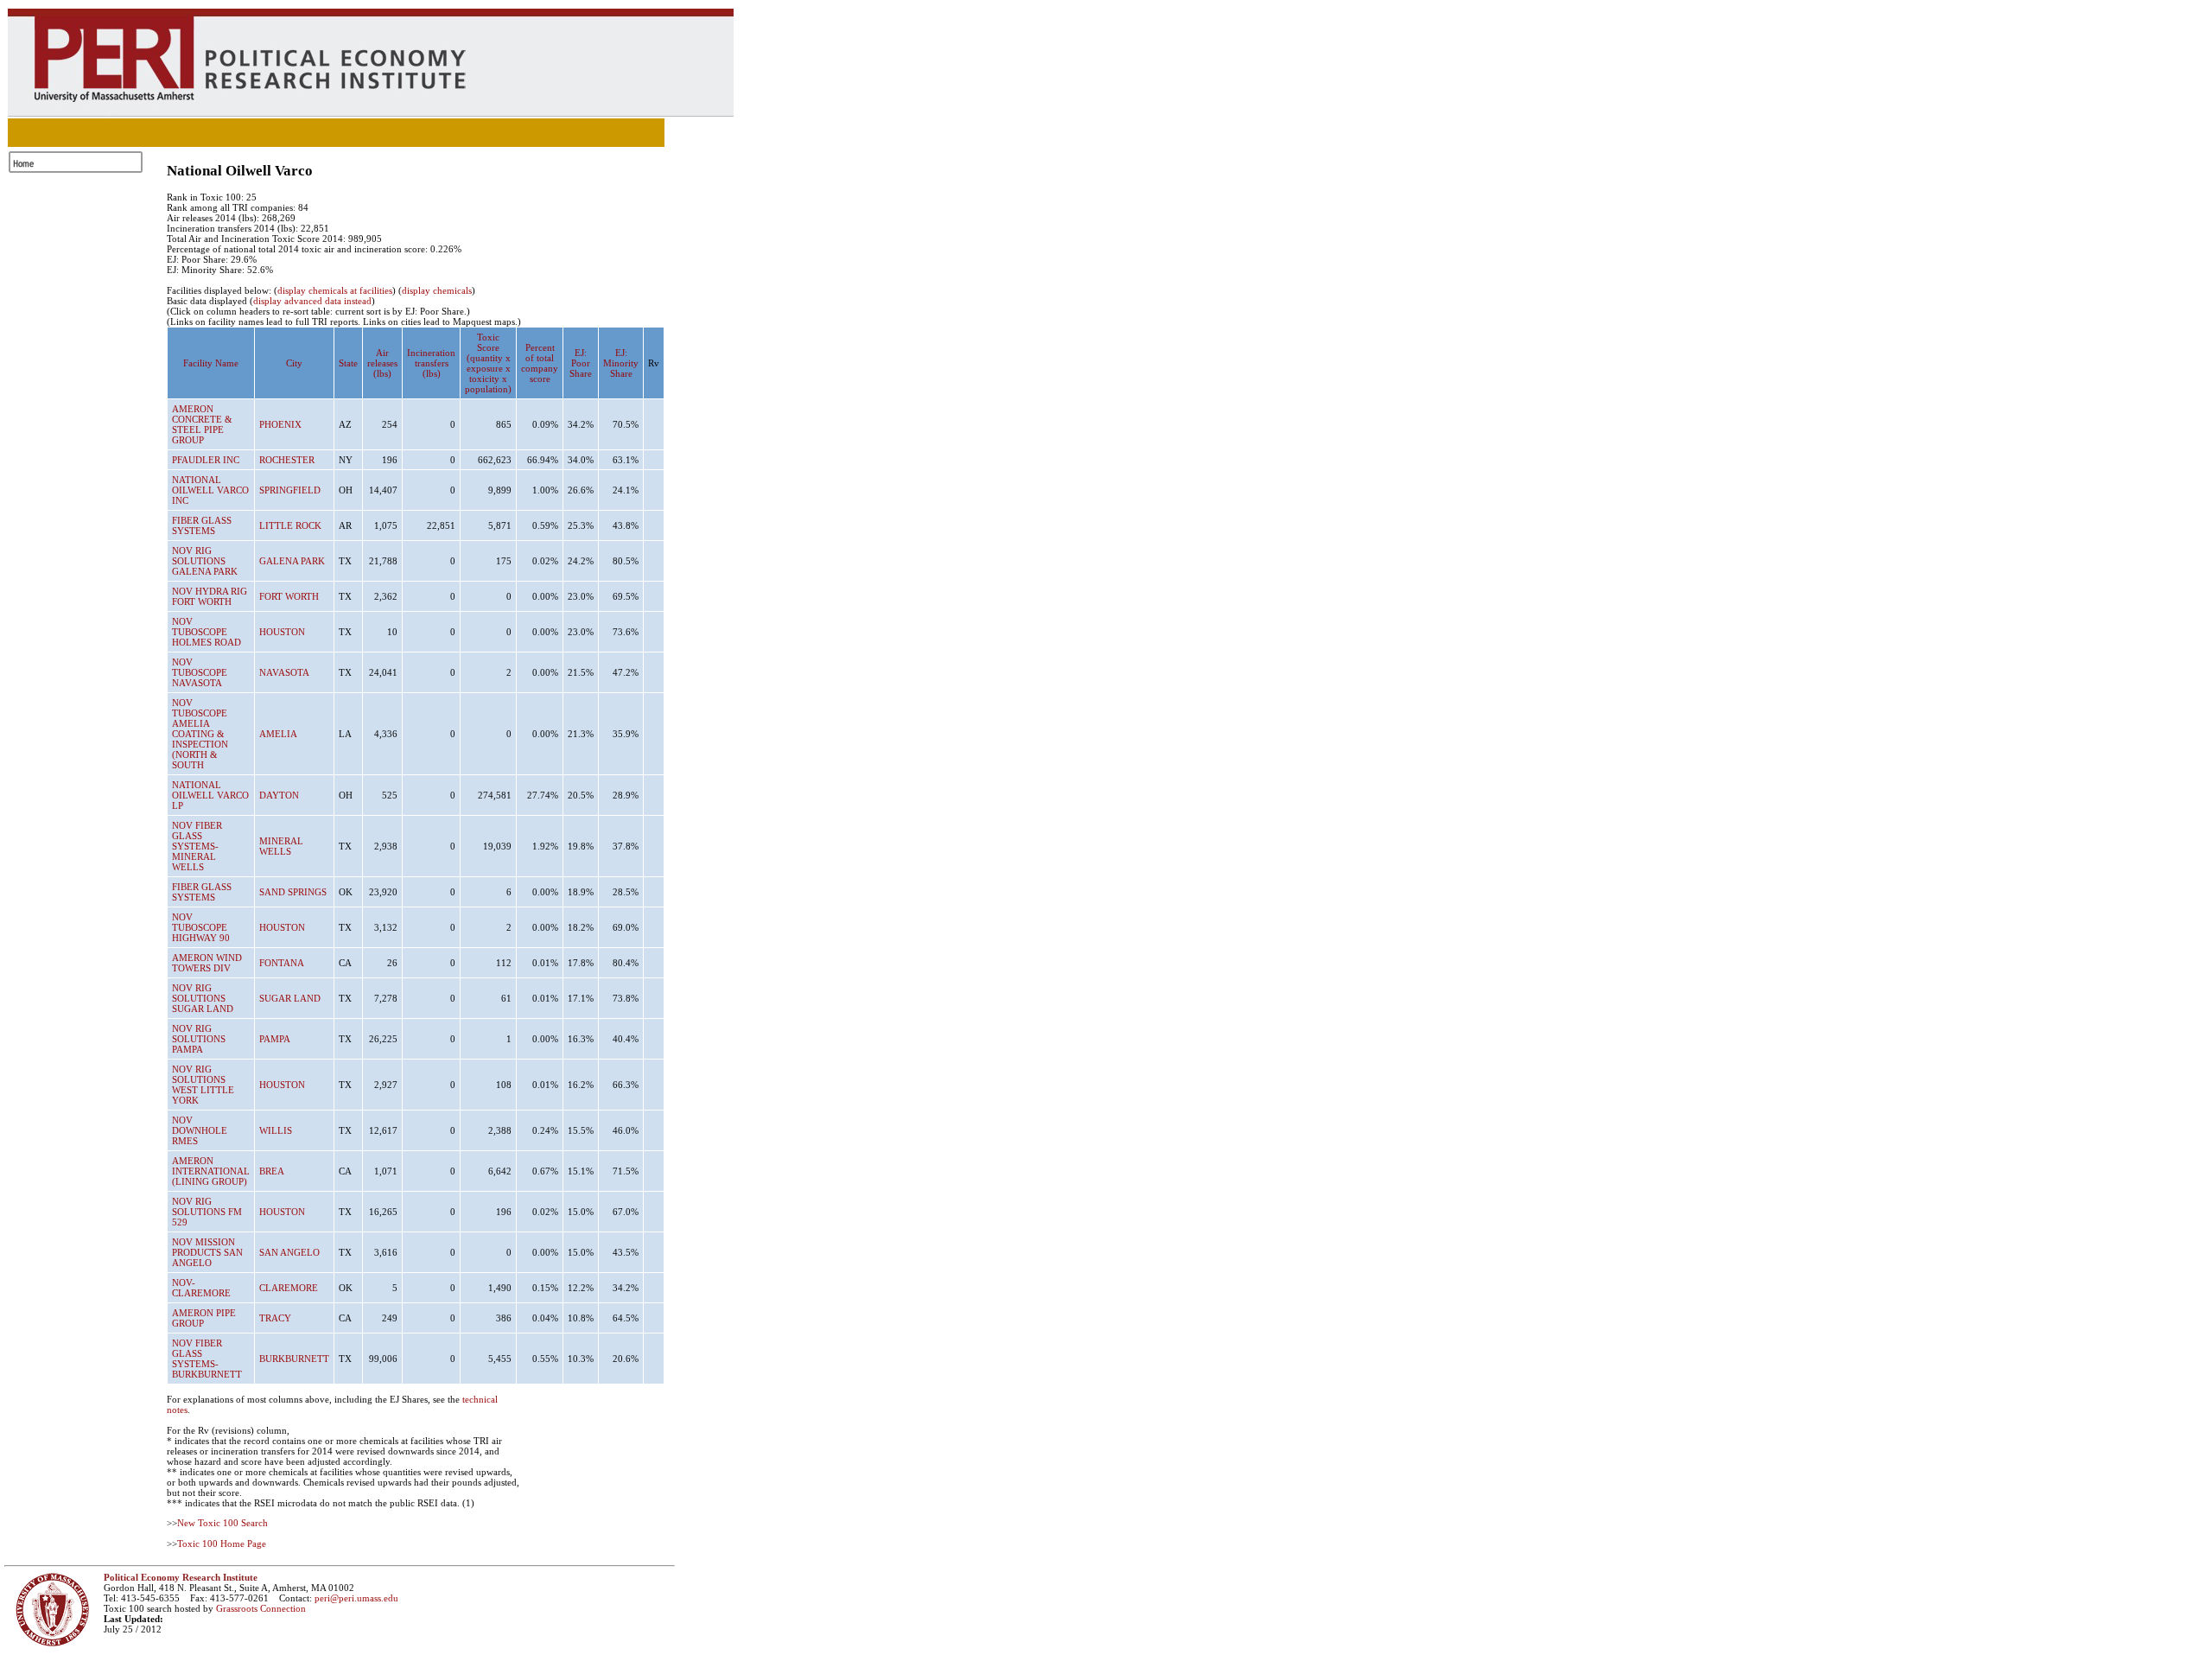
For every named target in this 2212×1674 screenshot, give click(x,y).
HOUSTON (282, 632)
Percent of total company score (540, 363)
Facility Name (211, 363)
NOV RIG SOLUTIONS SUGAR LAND (203, 998)
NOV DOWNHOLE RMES (200, 1130)
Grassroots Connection (261, 1608)
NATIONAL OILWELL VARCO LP (210, 795)
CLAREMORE (289, 1288)
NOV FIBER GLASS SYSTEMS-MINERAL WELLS (197, 846)
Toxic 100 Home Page (222, 1544)
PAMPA (275, 1039)
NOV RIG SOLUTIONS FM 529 (207, 1212)
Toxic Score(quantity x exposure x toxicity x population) (488, 363)
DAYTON (279, 795)
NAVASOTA (284, 672)
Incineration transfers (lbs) (431, 363)
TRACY (275, 1318)
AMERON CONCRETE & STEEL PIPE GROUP (202, 424)
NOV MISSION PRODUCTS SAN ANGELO (207, 1252)
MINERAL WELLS (281, 846)
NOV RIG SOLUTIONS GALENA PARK (205, 561)
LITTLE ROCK (290, 525)
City (294, 363)
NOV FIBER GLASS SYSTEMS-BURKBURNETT (207, 1359)
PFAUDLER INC (206, 460)
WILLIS (276, 1130)
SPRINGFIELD (290, 490)
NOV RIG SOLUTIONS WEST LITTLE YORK (203, 1085)
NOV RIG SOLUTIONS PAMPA (199, 1039)
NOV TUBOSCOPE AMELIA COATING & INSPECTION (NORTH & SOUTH (200, 734)
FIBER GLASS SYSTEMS (202, 525)
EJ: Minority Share (621, 363)
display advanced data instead (312, 301)
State (348, 363)
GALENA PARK (292, 561)
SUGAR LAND (290, 998)
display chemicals (437, 290)
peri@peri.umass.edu (356, 1598)
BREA (272, 1171)
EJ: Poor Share (581, 363)
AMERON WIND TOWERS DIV (207, 963)
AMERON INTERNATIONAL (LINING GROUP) (211, 1171)
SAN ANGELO (289, 1252)
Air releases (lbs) (382, 363)
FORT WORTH (289, 596)
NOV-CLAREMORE (201, 1288)
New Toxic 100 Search (222, 1523)
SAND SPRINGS (293, 892)
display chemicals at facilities (335, 290)
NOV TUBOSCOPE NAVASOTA (200, 672)
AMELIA (278, 734)
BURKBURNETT (294, 1359)
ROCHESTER (287, 460)
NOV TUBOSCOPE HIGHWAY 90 (201, 927)
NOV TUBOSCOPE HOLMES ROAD (207, 632)
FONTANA (282, 963)
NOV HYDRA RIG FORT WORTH (210, 596)
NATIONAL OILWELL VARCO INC (210, 490)
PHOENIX (280, 424)
